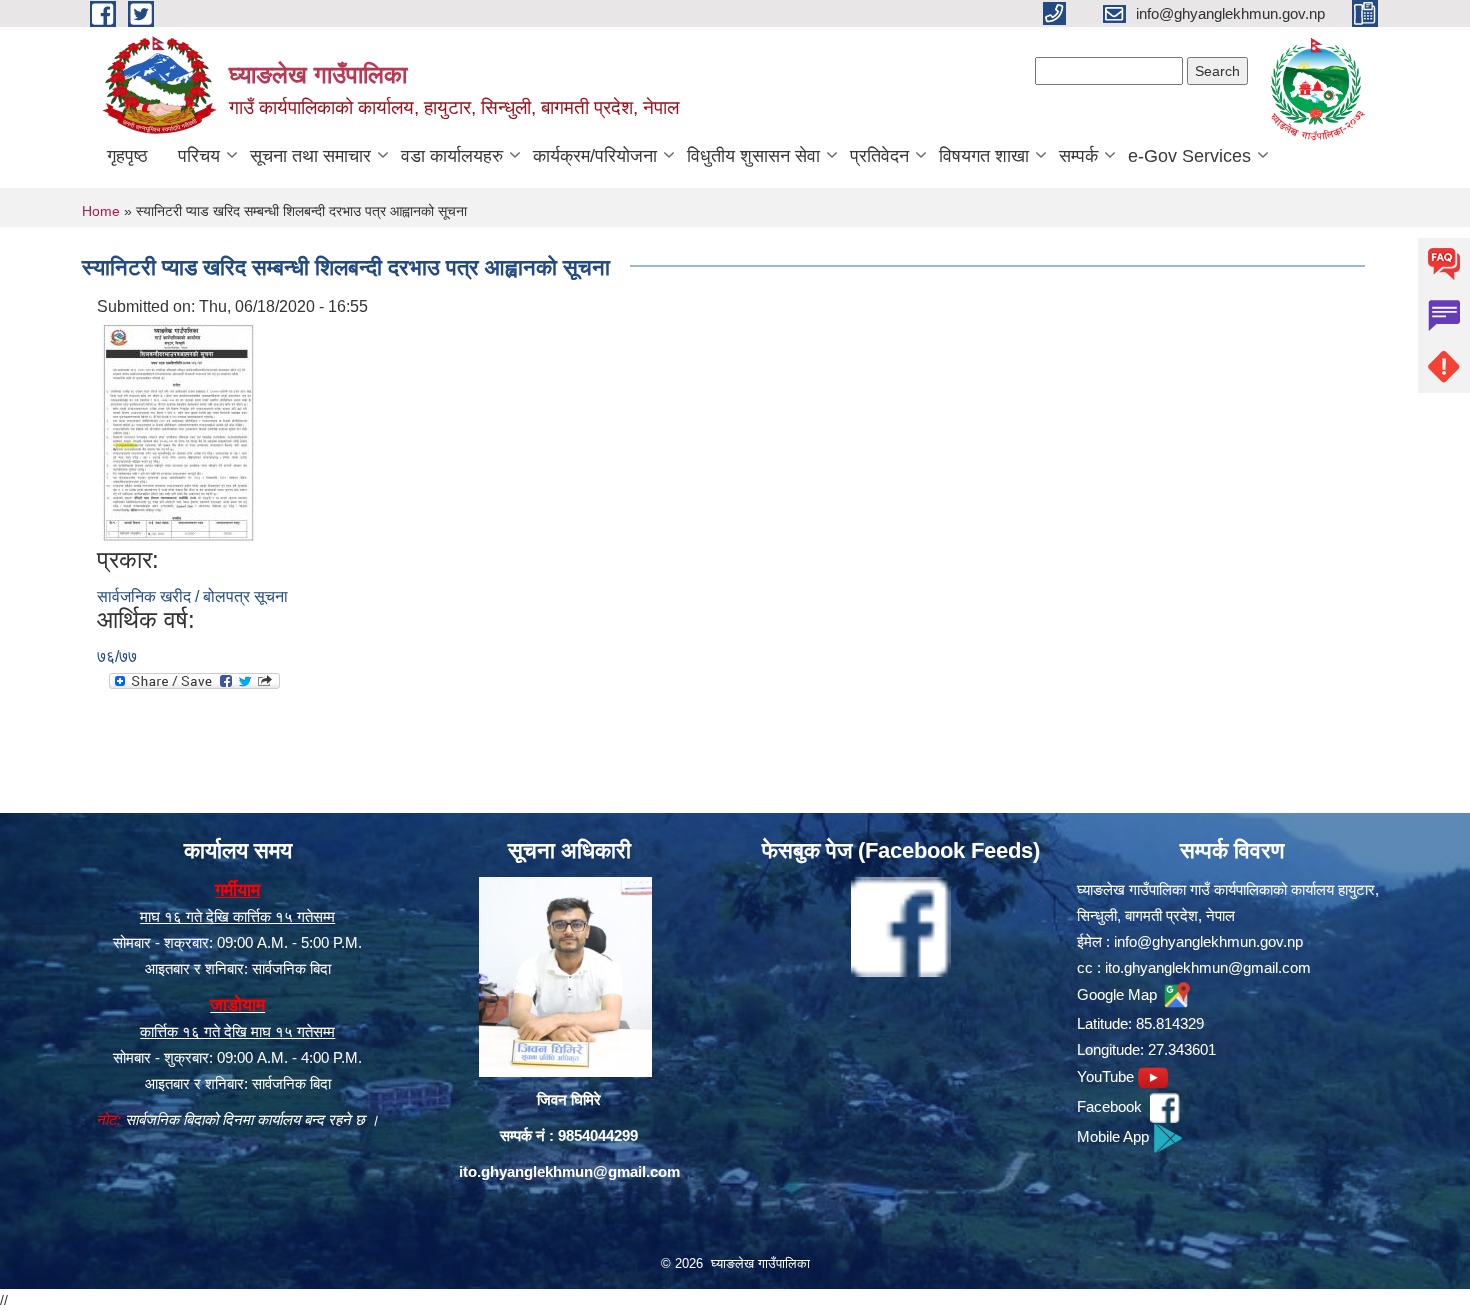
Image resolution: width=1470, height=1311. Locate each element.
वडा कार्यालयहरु (452, 156)
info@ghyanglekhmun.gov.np (1208, 941)
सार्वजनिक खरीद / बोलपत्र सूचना (192, 596)
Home (101, 211)
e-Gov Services (1189, 156)
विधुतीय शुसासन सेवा (753, 156)
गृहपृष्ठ (127, 156)
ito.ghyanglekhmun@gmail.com (569, 1171)
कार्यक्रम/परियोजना (595, 156)
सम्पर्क (1078, 156)
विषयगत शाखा (984, 156)
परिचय (199, 156)
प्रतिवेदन (879, 156)
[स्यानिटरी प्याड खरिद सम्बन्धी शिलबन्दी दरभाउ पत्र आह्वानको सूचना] (179, 432)
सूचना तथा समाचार (310, 156)
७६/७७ (117, 656)
